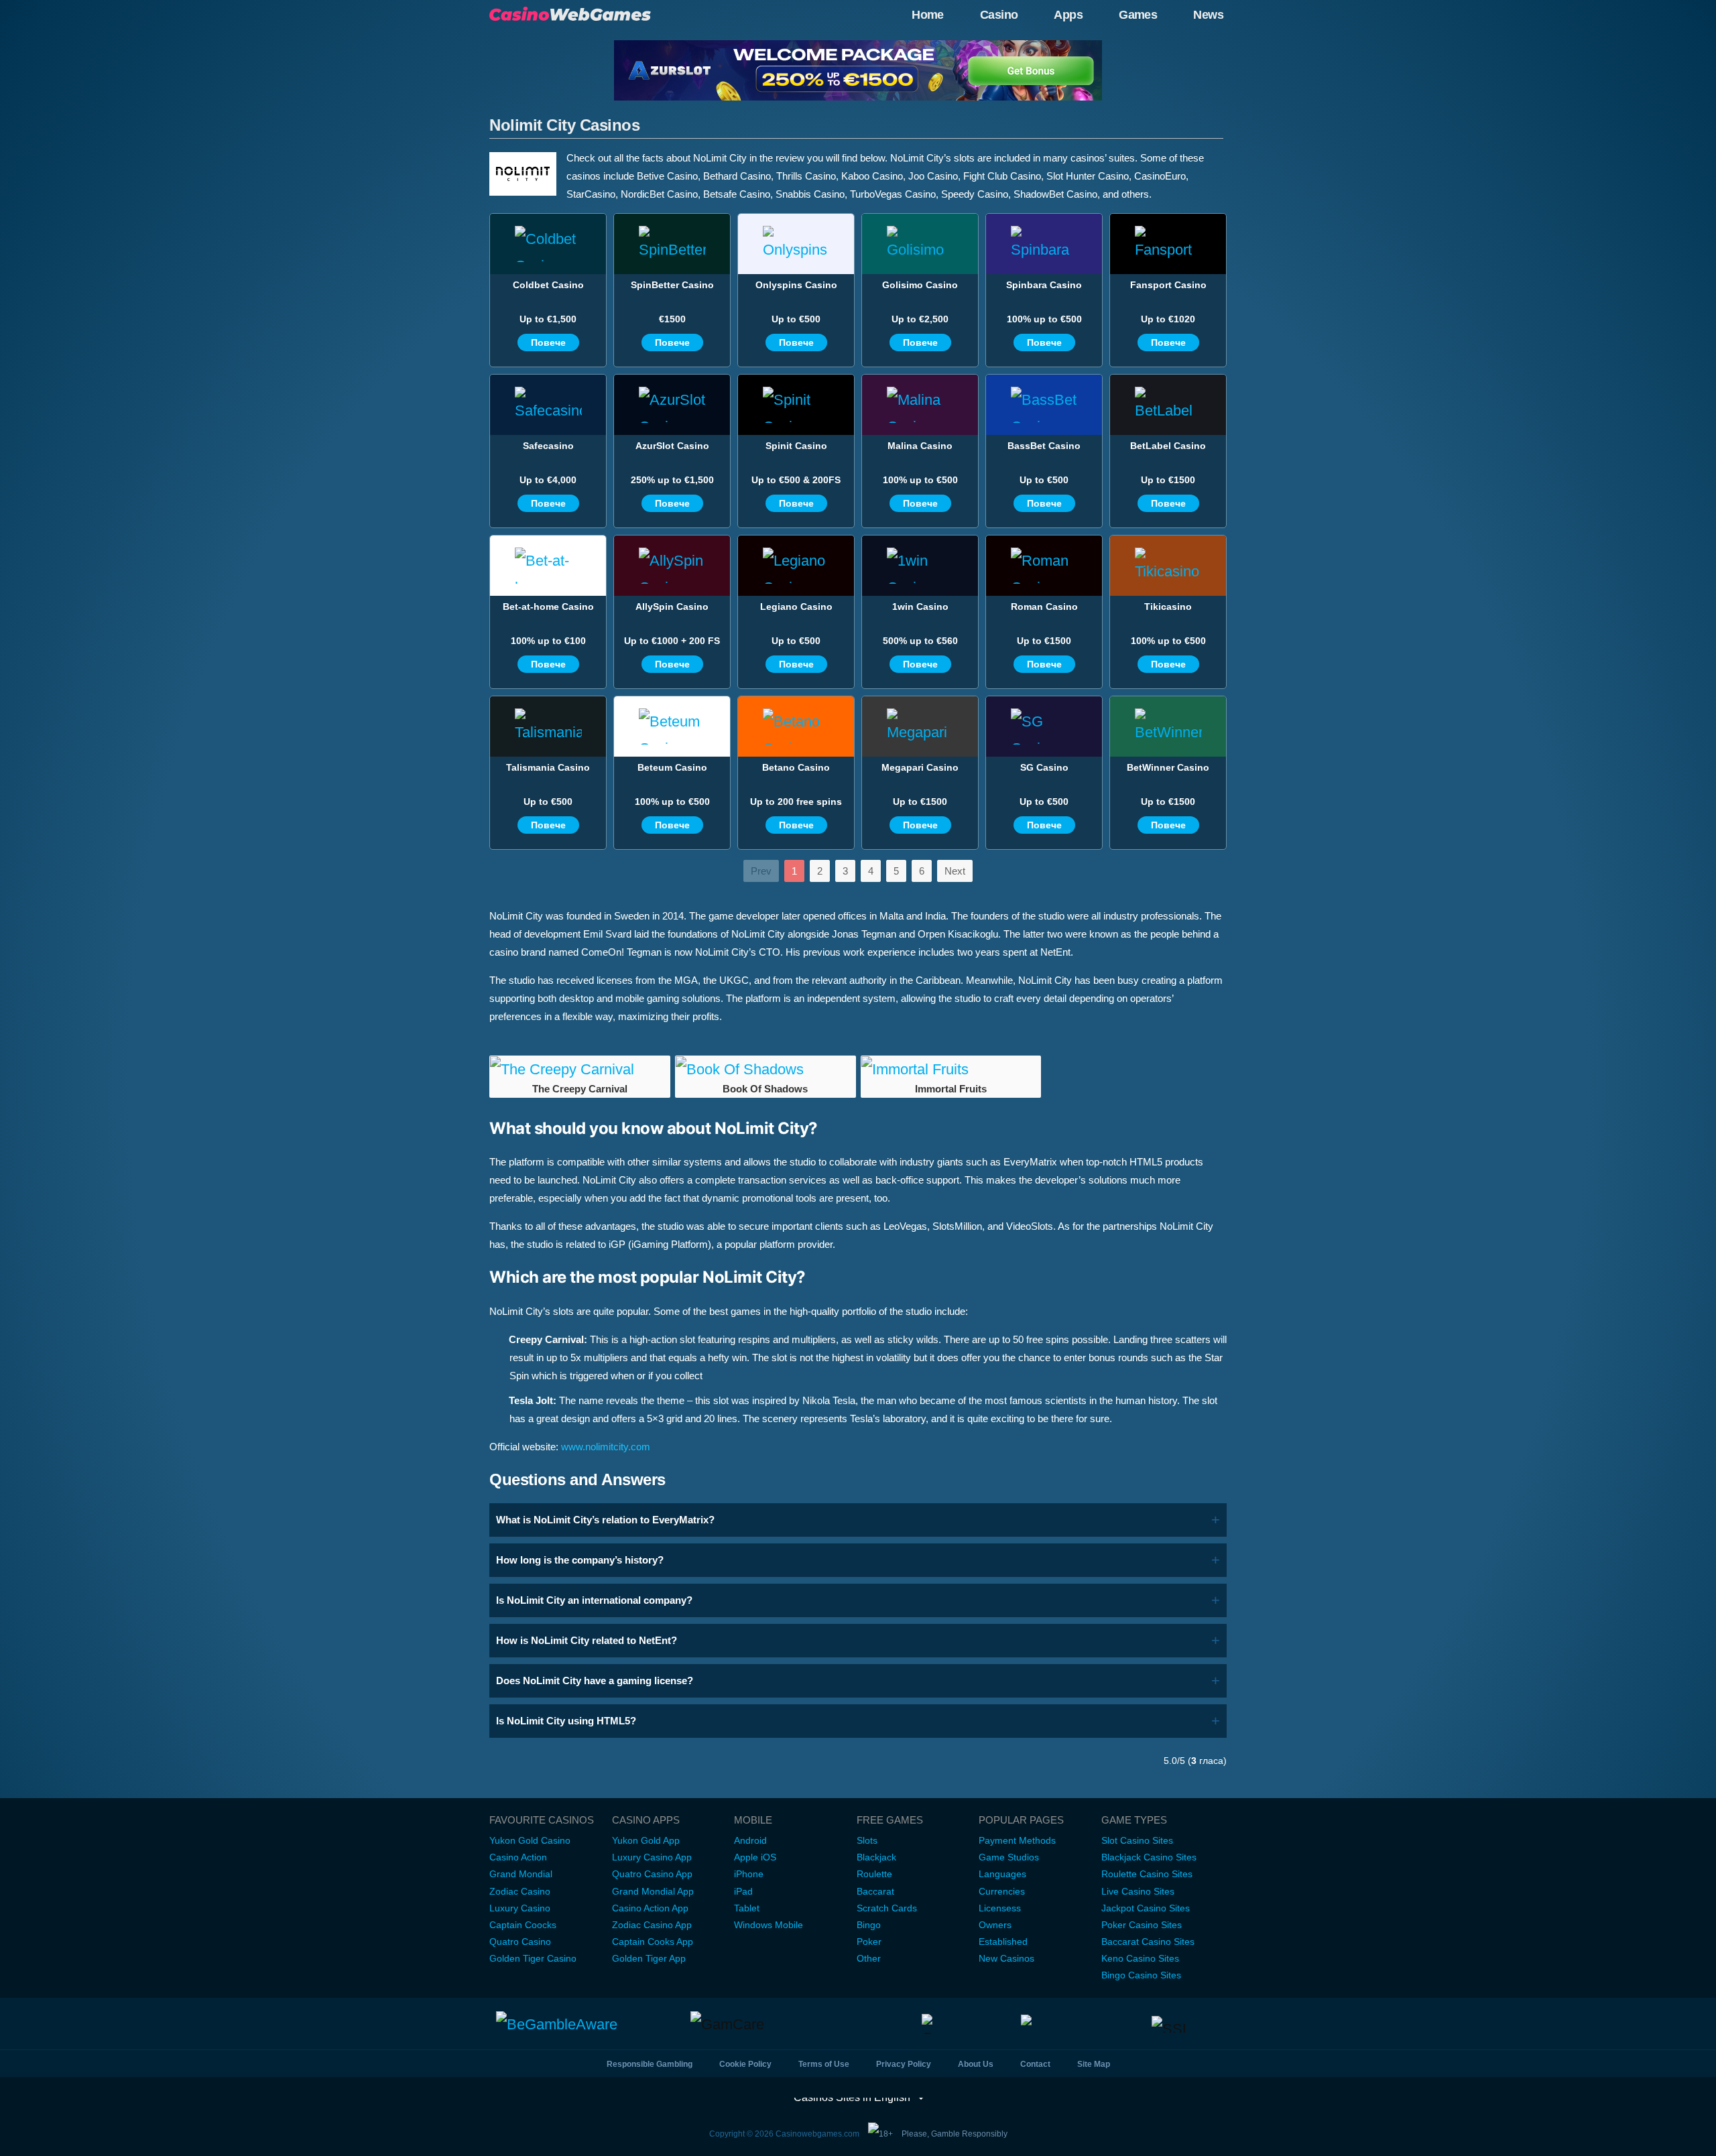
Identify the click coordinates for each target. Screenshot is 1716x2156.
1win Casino (920, 607)
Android (750, 1840)
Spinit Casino (796, 446)
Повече (548, 342)
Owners (995, 1925)
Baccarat (875, 1891)
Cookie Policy (745, 2064)
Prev (761, 871)
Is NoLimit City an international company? (594, 1600)
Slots (867, 1840)
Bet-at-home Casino (548, 607)
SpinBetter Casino (672, 285)
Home (928, 15)
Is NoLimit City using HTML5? (566, 1721)
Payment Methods (1017, 1840)
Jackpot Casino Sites (1146, 1908)
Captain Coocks (523, 1925)
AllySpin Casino (672, 607)
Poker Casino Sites (1142, 1925)
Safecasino (548, 446)
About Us (976, 2064)
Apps (1068, 15)
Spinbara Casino (1044, 285)
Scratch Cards (887, 1908)
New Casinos (1006, 1958)
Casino (999, 15)
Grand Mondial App (653, 1891)
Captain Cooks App (653, 1942)
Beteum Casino (672, 767)
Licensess (1000, 1908)
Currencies (1002, 1891)
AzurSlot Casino (672, 446)
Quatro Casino (520, 1942)
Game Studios (1009, 1857)
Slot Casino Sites (1137, 1840)
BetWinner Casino (1168, 767)
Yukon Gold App (646, 1840)
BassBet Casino (1044, 446)
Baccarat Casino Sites (1148, 1942)
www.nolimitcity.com (606, 1447)
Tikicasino (1168, 607)
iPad (743, 1891)
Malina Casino (920, 446)
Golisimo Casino (920, 285)
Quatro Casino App (652, 1874)
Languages (1002, 1874)
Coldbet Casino (548, 285)
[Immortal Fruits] (951, 1070)
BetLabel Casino (1168, 446)
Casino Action (518, 1857)
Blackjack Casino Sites (1149, 1857)
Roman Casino (1044, 607)
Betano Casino (796, 767)
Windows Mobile (769, 1925)
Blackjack (876, 1857)
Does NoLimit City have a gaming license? (595, 1681)
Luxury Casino (520, 1908)
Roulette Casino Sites (1147, 1874)
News (1208, 15)
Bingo (869, 1925)
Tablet (747, 1908)
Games (1138, 15)
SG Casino (1044, 767)
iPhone (749, 1874)
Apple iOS (755, 1857)
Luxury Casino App (652, 1857)
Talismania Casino (548, 767)
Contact (1035, 2064)
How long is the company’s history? (580, 1560)
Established (1003, 1942)
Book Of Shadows (765, 1089)
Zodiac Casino (520, 1891)
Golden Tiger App (649, 1958)
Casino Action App (650, 1908)
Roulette (874, 1874)
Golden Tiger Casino (533, 1958)
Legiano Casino (796, 607)
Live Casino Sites (1138, 1891)
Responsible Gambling (650, 2064)
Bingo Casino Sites (1141, 1975)
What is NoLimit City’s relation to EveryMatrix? (605, 1520)
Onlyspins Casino (796, 285)
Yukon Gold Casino (530, 1840)
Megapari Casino (920, 767)
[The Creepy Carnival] (580, 1070)
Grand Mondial (521, 1874)
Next (955, 871)
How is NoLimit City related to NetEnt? (587, 1640)
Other (869, 1958)
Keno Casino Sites (1140, 1958)
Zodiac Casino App (652, 1925)
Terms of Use (824, 2064)
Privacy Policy (904, 2064)
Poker (869, 1942)
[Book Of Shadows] (765, 1070)
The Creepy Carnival (580, 1089)
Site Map (1094, 2064)
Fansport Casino (1168, 285)
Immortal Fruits (951, 1089)
